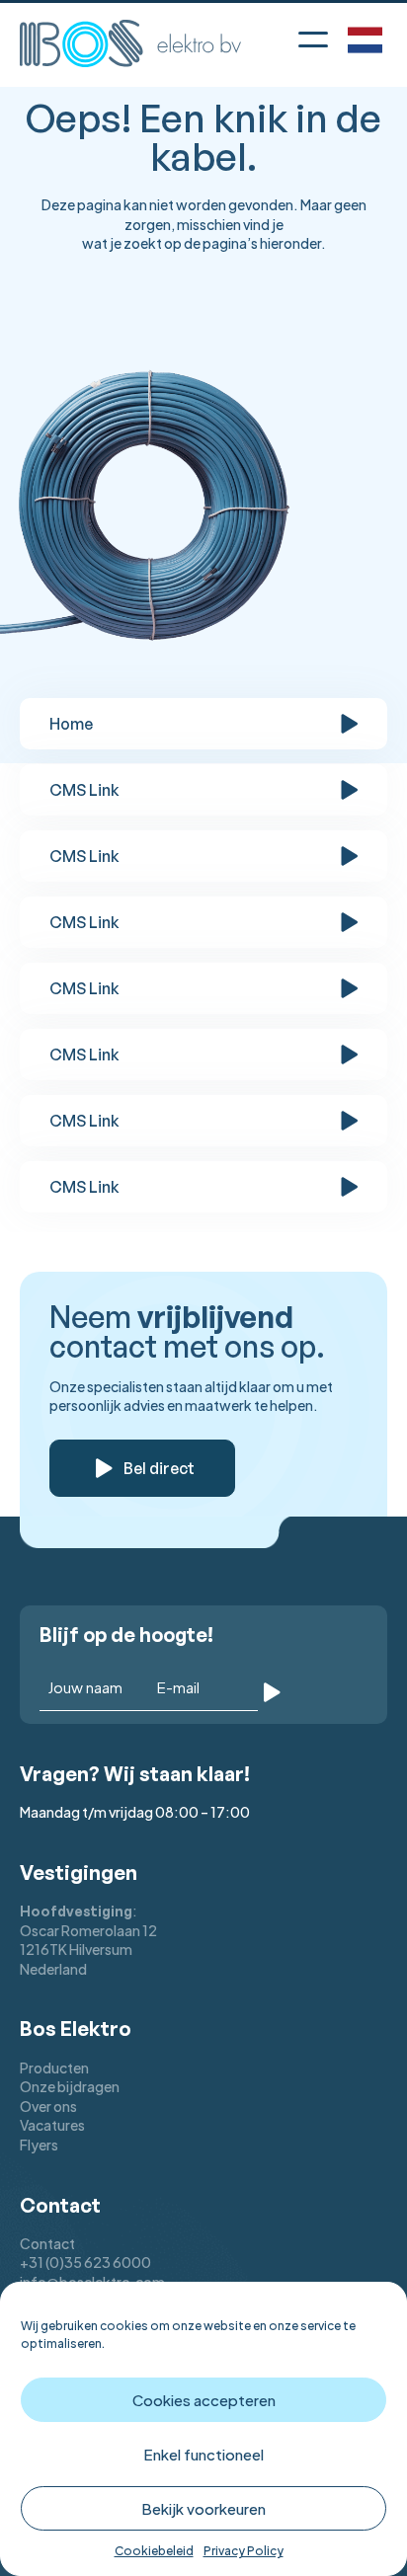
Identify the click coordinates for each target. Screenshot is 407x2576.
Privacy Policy (244, 2551)
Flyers (39, 2145)
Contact (47, 2243)
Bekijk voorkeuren (203, 2508)
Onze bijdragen (70, 2086)
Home (71, 724)
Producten (54, 2068)
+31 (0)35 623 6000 (85, 2262)
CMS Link (84, 790)
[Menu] (313, 36)
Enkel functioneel (203, 2454)
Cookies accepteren (204, 2400)
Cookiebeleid (154, 2551)
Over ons (48, 2106)
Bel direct (159, 1468)
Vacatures (52, 2125)
